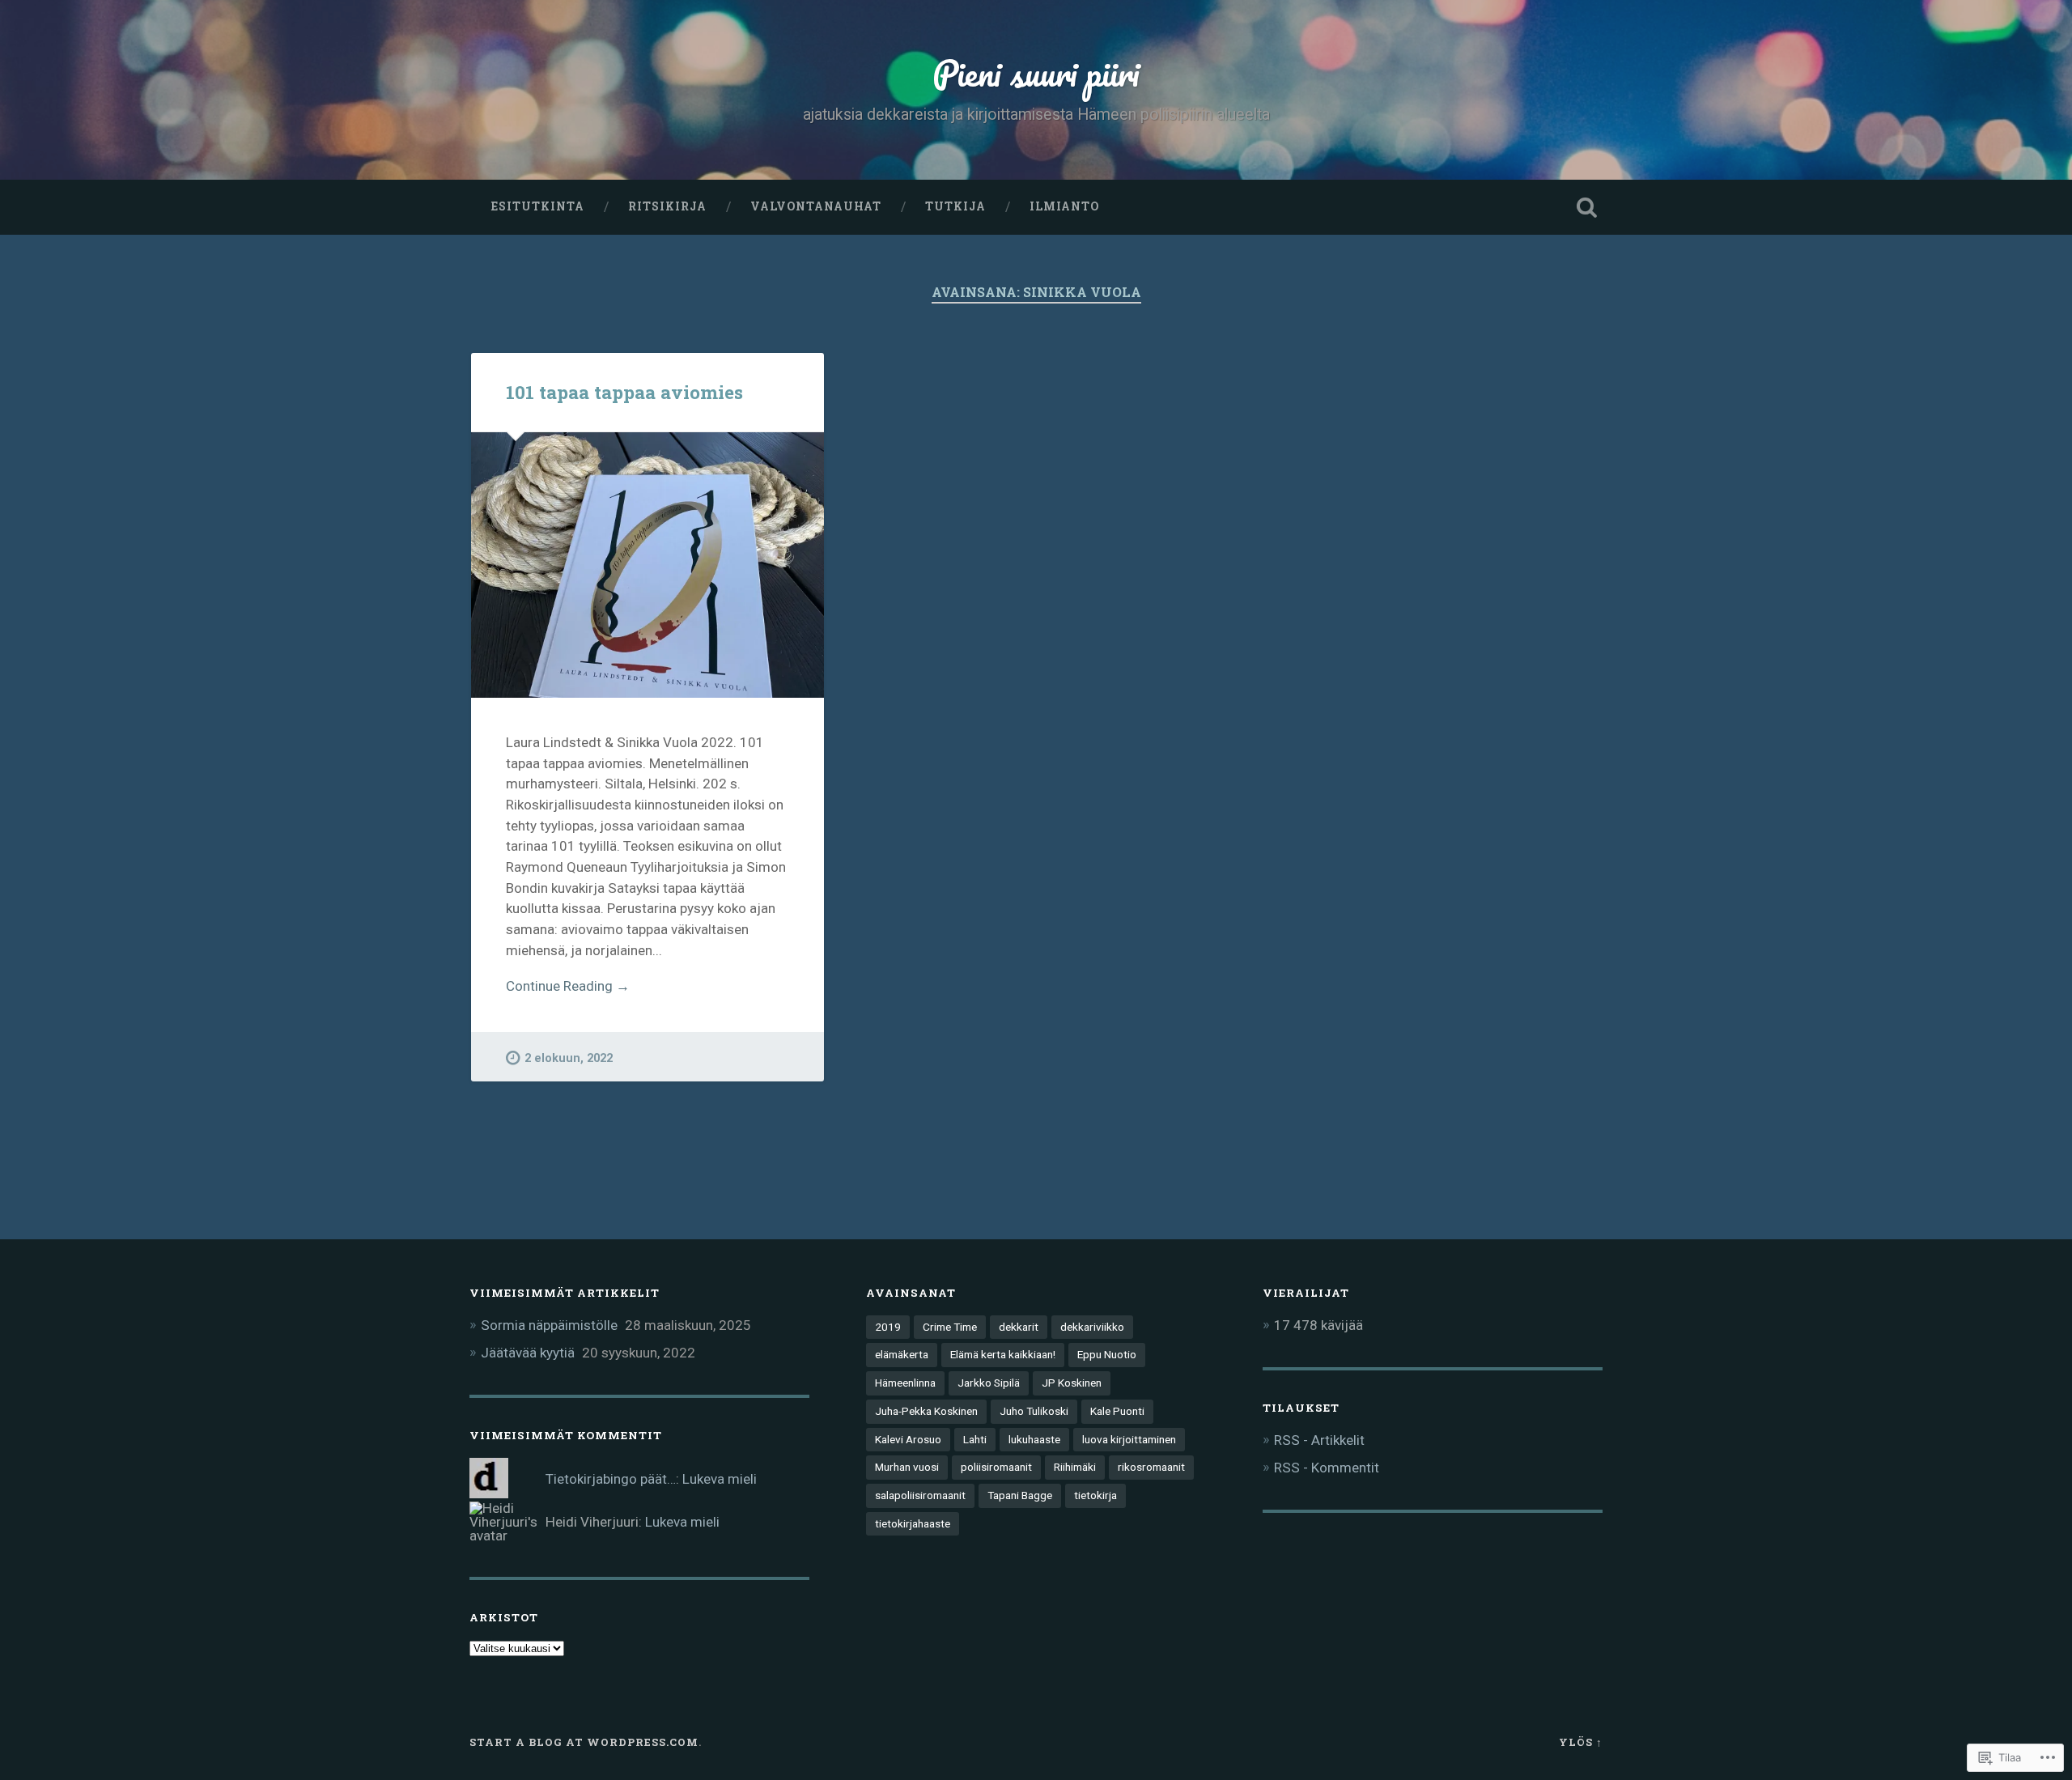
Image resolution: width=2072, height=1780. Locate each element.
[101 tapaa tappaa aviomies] (647, 565)
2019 (888, 1327)
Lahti (975, 1439)
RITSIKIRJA (667, 206)
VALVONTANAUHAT (816, 206)
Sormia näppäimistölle (549, 1325)
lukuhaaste (1034, 1439)
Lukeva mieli (720, 1479)
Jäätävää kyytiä (528, 1353)
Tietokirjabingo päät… (611, 1479)
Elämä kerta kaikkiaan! (1003, 1354)
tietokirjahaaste (913, 1523)
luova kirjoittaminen (1129, 1439)
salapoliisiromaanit (920, 1495)
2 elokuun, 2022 (569, 1058)
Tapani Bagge (1020, 1495)
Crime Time (950, 1327)
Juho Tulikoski (1034, 1411)
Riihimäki (1075, 1467)
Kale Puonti (1117, 1411)
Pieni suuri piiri (1036, 72)
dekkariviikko (1092, 1327)
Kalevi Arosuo (908, 1439)
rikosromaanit (1151, 1467)
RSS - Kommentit (1327, 1468)
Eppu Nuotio (1107, 1354)
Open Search (1586, 207)
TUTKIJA (955, 206)
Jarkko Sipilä (989, 1383)
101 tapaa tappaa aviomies (624, 392)
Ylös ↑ (1581, 1742)
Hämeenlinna (905, 1383)
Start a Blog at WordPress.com (584, 1742)
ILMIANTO (1064, 206)
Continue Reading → (568, 986)
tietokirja (1095, 1495)
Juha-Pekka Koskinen (926, 1411)
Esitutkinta (538, 206)
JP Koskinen (1072, 1383)
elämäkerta (902, 1354)
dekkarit (1019, 1327)
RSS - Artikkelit (1319, 1440)
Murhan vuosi (907, 1467)
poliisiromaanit (996, 1467)
